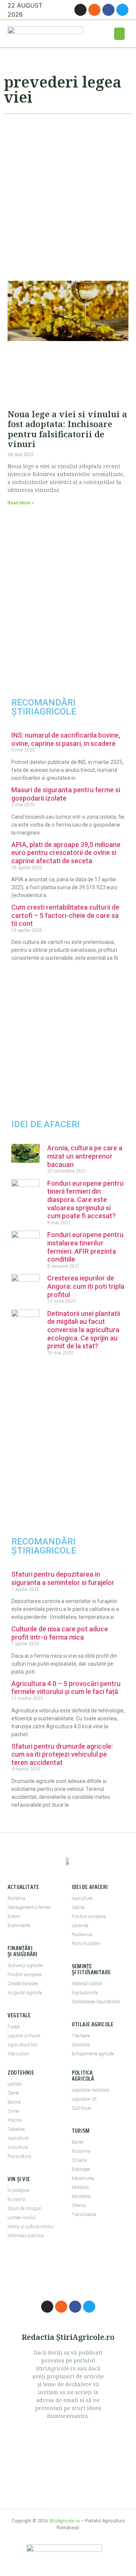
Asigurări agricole (25, 1993)
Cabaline (16, 2129)
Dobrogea (81, 2169)
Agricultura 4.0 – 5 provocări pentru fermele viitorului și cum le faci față (66, 1688)
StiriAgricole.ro (64, 2521)
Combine (81, 2045)
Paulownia (82, 1935)
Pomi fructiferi (86, 1944)
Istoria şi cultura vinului (31, 2227)
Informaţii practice (25, 2236)
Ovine (13, 2111)
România (16, 1898)
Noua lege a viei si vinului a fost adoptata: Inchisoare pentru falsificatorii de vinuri (67, 429)
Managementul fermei (29, 1907)
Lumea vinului (22, 2218)
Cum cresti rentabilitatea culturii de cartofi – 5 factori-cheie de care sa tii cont (65, 915)
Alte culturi (18, 2054)
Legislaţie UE (84, 2099)
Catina (78, 1907)
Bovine (14, 2102)
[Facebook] (108, 10)
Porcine (15, 2120)
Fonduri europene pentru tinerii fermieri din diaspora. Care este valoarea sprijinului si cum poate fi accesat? (85, 1200)
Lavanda (80, 1926)
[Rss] (94, 10)
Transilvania (84, 2215)
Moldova (80, 2187)
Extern (14, 1917)
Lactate (15, 2084)
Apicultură (18, 2138)
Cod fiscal (81, 2108)
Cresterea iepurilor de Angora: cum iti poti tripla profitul (86, 1286)
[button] (119, 34)
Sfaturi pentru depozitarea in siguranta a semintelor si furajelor (63, 1578)
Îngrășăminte (85, 1993)
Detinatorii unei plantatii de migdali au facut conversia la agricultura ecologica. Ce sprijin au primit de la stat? (84, 1330)
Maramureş (83, 2178)
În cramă (16, 2199)
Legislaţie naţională (90, 2090)
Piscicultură (19, 2156)
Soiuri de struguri (25, 2209)
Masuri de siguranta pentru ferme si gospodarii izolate (66, 794)
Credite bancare (23, 1984)
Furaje (14, 2027)
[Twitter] (122, 10)
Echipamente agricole (93, 2054)
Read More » (21, 503)
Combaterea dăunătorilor (96, 2002)
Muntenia (81, 2196)
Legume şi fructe (24, 2036)
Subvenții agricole (25, 1966)
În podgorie (19, 2190)
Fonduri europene (25, 1975)
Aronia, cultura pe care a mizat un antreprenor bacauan (85, 1156)
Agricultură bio (22, 2045)
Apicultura (82, 1898)
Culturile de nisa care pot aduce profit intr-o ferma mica (60, 1633)
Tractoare (81, 2036)
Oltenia (79, 2206)
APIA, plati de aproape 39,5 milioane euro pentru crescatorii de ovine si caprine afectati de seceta (66, 853)
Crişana (79, 2160)
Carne (13, 2093)
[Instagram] (80, 10)
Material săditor (87, 1984)
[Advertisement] (68, 194)
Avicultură (18, 2147)
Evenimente (19, 1926)
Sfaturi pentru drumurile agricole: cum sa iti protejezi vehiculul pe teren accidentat (62, 1754)
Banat (78, 2142)
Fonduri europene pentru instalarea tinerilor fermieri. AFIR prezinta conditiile (85, 1247)
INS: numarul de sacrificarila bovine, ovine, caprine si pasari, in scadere (66, 739)
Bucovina (81, 2151)
